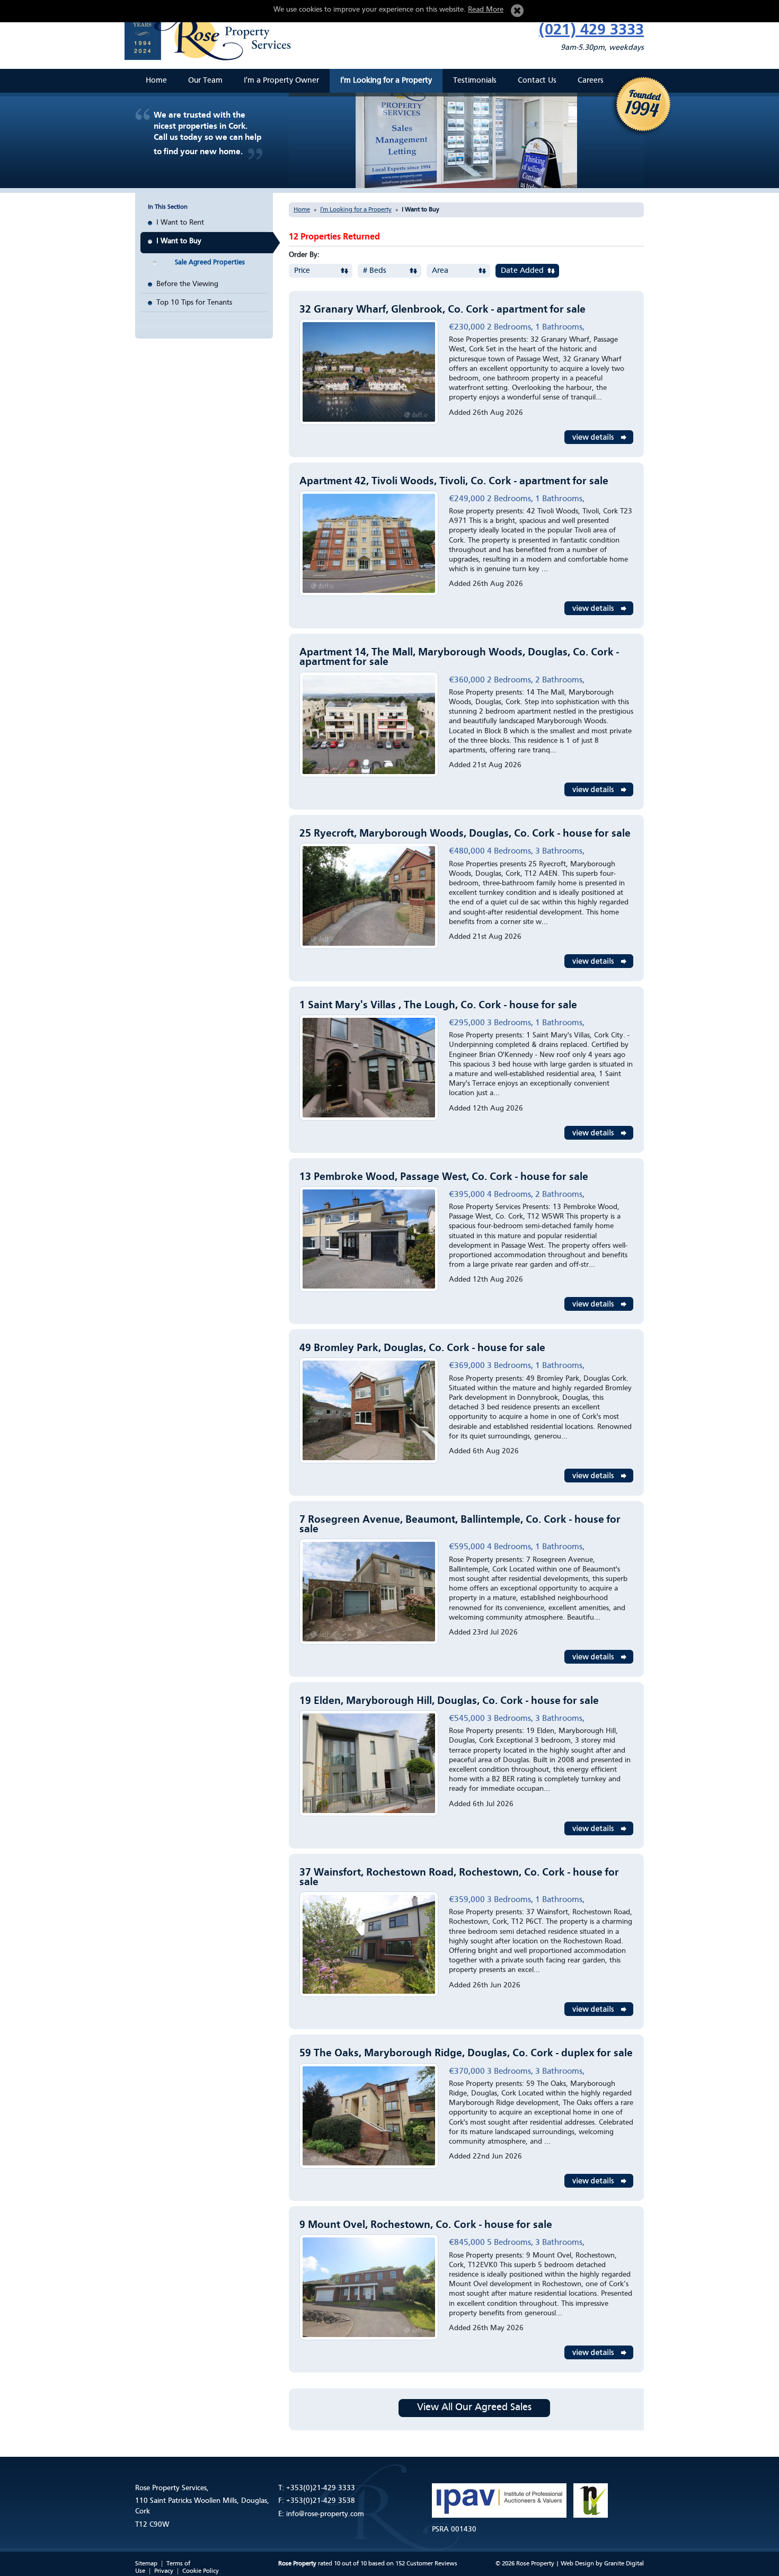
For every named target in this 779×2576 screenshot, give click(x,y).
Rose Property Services (212, 32)
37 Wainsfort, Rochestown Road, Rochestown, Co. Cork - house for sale (459, 1878)
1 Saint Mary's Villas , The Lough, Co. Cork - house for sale (438, 1006)
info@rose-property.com (325, 2514)
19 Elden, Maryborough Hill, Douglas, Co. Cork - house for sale (449, 1701)
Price (302, 271)
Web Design (577, 2564)
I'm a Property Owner (281, 81)
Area (440, 271)
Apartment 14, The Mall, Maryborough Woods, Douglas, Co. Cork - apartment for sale (459, 658)
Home (156, 81)
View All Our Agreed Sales (474, 2408)
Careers (591, 81)
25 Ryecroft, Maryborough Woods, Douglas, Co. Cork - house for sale (465, 834)
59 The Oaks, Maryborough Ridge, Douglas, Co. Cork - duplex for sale (466, 2054)
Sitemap (146, 2564)
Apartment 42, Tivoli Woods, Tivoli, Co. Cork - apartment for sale (454, 482)
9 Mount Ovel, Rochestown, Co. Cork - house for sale (426, 2225)
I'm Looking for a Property (386, 81)
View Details (599, 437)
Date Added (522, 271)
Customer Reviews (432, 2564)
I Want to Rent (180, 223)
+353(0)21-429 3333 (321, 2488)
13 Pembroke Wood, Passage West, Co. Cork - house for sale (444, 1177)
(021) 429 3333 (591, 30)
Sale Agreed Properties (210, 263)
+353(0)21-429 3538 (321, 2501)
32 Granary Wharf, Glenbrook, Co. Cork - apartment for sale (442, 310)
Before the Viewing (187, 284)
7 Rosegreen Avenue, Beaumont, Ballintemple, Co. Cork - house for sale (460, 1525)
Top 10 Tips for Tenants (194, 303)
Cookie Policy (201, 2571)
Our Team (205, 81)
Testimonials (475, 81)
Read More (486, 10)
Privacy (164, 2571)
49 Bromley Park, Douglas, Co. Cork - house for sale (422, 1348)
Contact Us (537, 81)
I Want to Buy (179, 241)
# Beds (375, 271)
